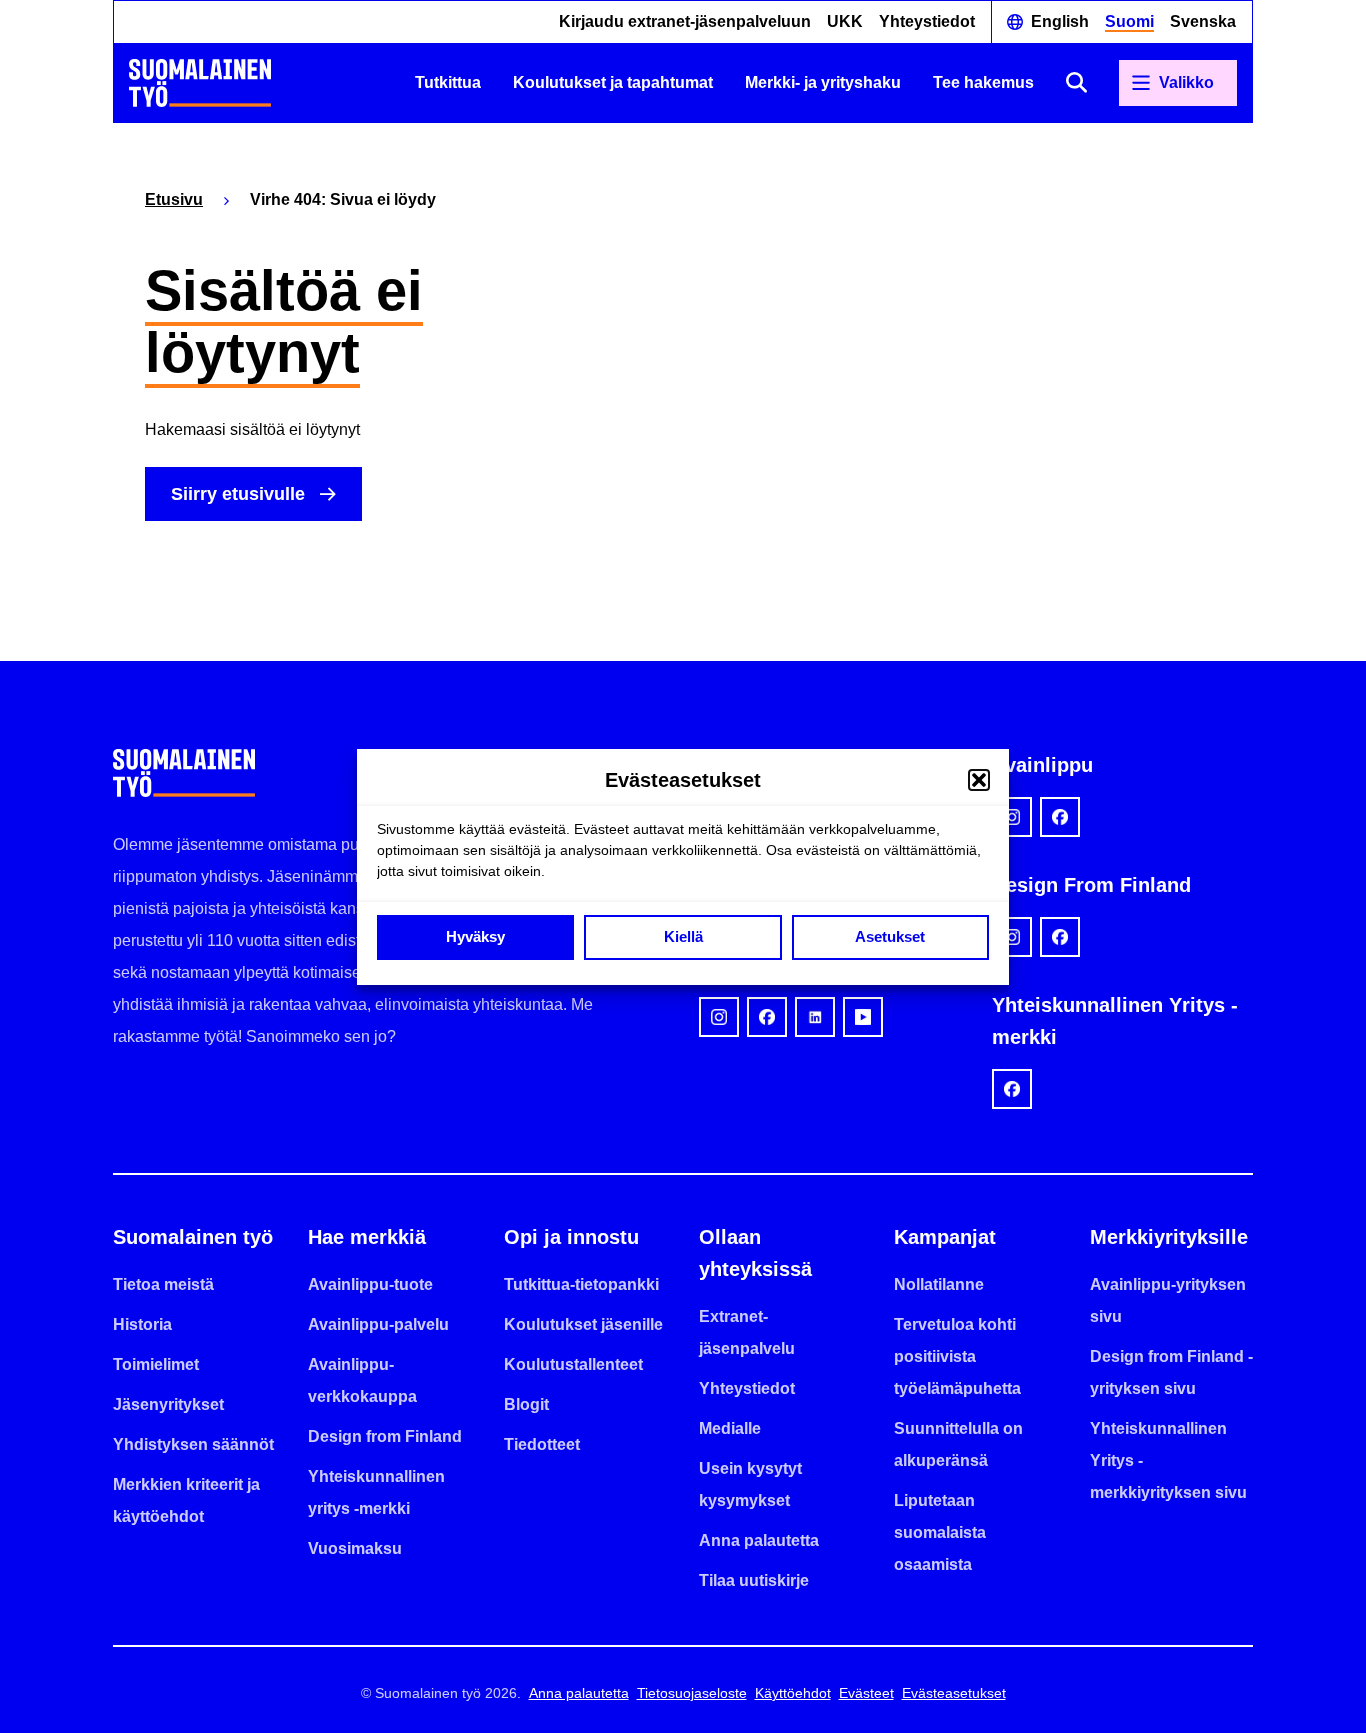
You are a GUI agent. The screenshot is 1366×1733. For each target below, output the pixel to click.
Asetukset (890, 936)
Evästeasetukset (954, 1693)
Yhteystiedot (927, 21)
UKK (845, 21)
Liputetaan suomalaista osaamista (940, 1532)
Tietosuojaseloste (692, 1693)
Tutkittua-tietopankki (581, 1284)
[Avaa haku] (1076, 82)
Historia (142, 1324)
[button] (979, 780)
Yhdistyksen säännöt (193, 1444)
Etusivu (174, 199)
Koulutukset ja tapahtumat (613, 82)
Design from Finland (385, 1436)
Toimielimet (156, 1364)
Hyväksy (475, 936)
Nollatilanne (939, 1284)
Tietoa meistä (163, 1284)
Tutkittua (448, 82)
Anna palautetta (759, 1540)
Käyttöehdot (793, 1693)
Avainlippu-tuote (370, 1284)
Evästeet (866, 1693)
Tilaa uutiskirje (754, 1580)
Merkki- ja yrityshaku (823, 82)
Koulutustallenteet (573, 1364)
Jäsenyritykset (168, 1404)
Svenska (1203, 21)
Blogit (526, 1404)
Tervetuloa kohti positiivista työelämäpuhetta (957, 1356)
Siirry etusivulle (238, 494)
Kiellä (683, 936)
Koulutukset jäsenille (583, 1324)
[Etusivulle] (200, 83)
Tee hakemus (983, 82)
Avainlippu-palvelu (378, 1324)
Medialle (730, 1428)
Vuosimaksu (355, 1548)
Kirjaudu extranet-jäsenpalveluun (685, 21)
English (1060, 21)
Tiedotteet (542, 1444)
